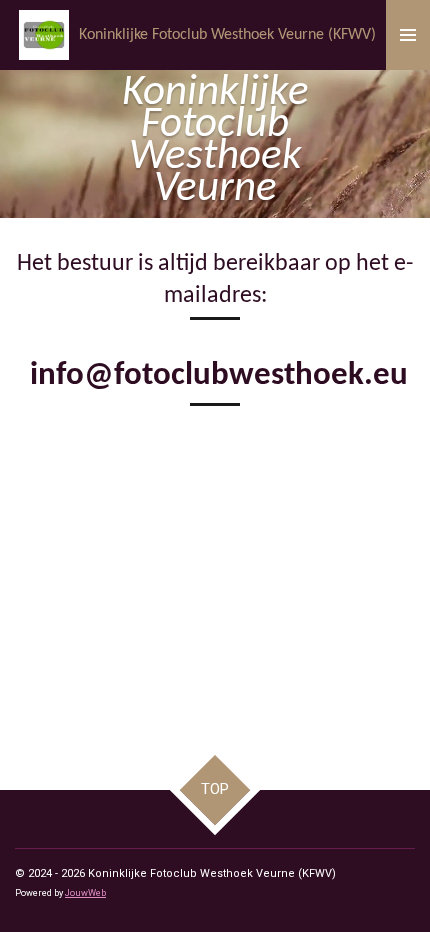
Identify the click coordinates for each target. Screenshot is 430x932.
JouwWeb (85, 893)
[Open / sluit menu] (408, 35)
